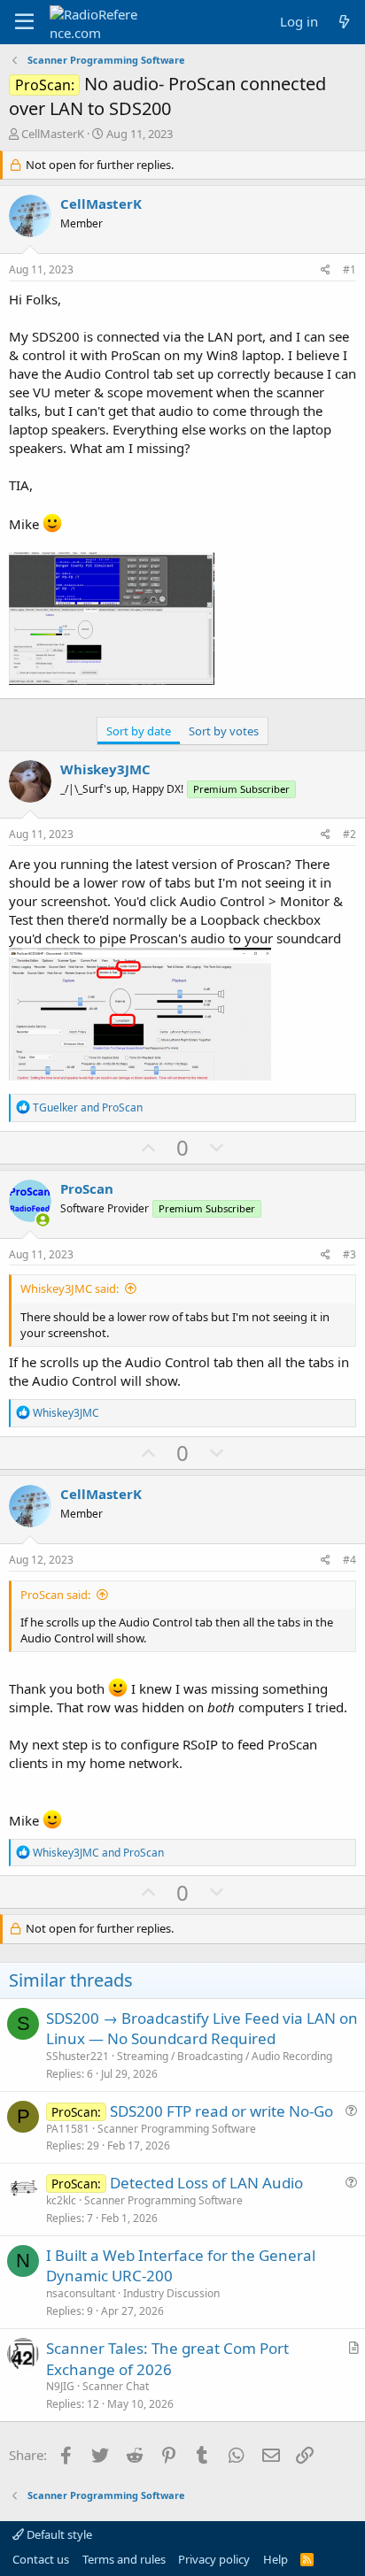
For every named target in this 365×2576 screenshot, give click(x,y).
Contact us (41, 2559)
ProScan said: (55, 1595)
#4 (349, 1560)
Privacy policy (214, 2559)
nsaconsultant (81, 2293)
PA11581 (68, 2129)
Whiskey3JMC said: (70, 1288)
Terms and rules (124, 2559)
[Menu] (24, 22)
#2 (349, 834)
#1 (349, 269)
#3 (349, 1254)
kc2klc (61, 2200)
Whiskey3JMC (105, 769)
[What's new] (344, 22)
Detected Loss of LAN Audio (206, 2183)
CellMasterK (53, 134)
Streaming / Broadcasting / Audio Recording (225, 2056)
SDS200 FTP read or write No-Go (221, 2111)
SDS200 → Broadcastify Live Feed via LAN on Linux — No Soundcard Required (202, 2029)
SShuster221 (78, 2056)
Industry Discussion (171, 2293)
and (88, 1107)
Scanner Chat (116, 2386)
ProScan (87, 1188)
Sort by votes (224, 731)
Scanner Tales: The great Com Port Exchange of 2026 (167, 2359)
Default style (58, 2534)
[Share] (326, 270)
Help (276, 2559)
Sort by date (139, 731)
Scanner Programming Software (177, 2129)
